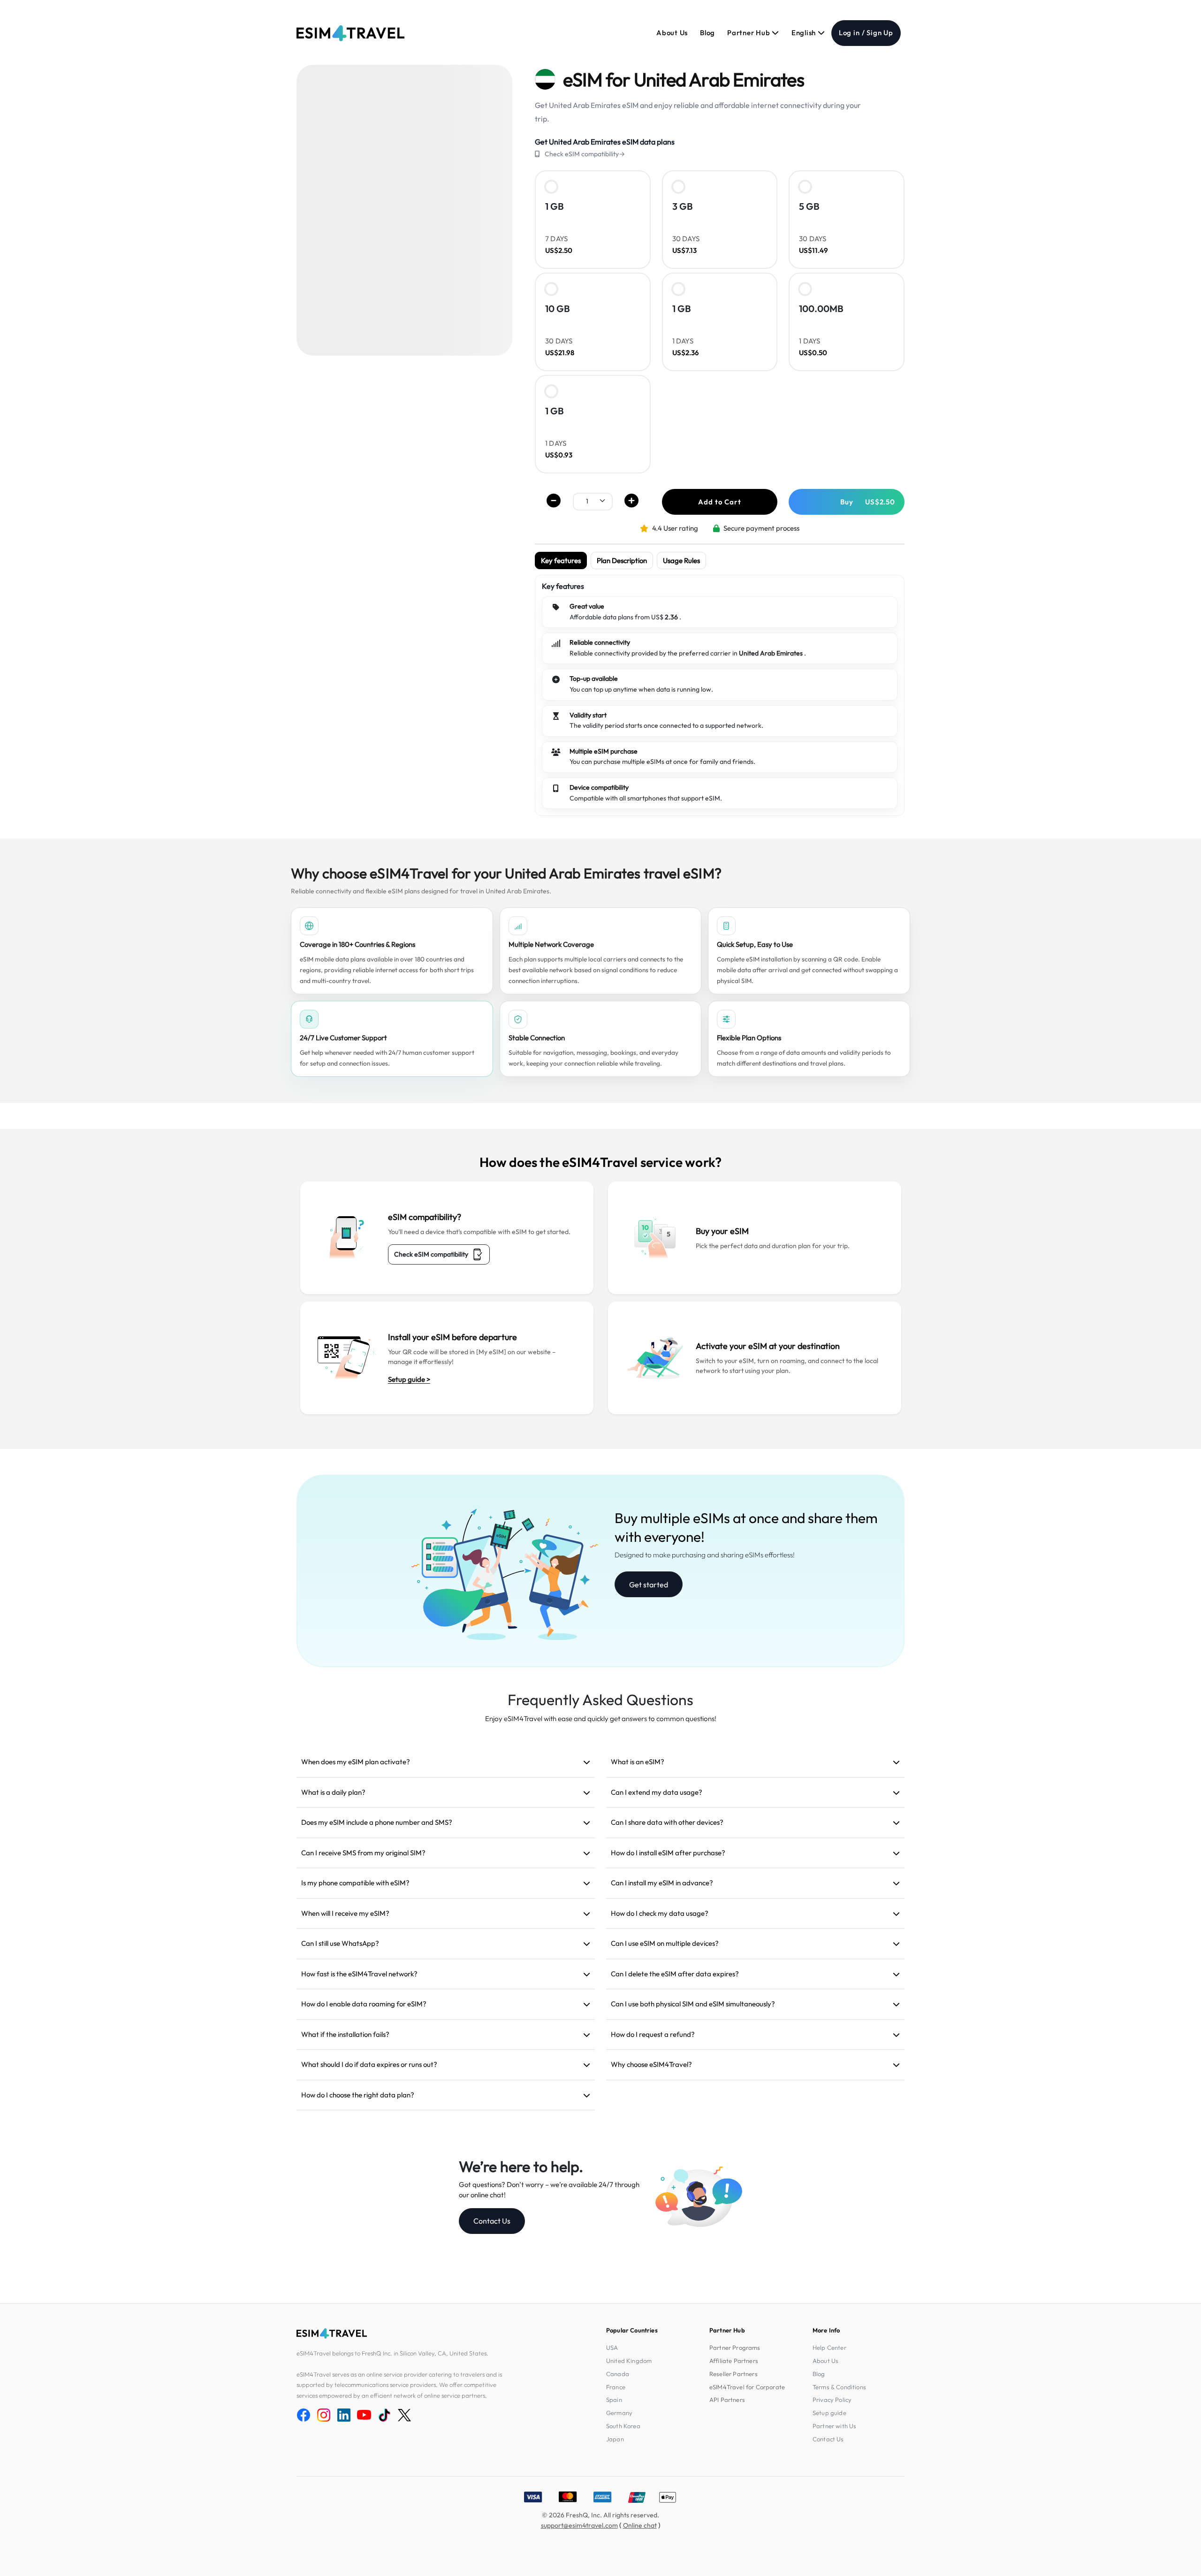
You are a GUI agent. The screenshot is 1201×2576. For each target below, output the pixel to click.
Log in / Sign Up (866, 33)
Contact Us (492, 2221)
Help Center (829, 2347)
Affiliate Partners (734, 2361)
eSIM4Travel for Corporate (747, 2387)
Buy (868, 502)
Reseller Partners (734, 2374)
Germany (619, 2413)
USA (612, 2347)
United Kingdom (629, 2361)
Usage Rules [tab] (681, 560)
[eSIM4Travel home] (350, 33)
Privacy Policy (832, 2400)
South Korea (623, 2426)
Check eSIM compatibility (431, 1254)
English (805, 33)
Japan (615, 2439)
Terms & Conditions (839, 2387)
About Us (672, 33)
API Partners (727, 2400)
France (616, 2387)
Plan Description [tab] (622, 560)
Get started (649, 1585)
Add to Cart (719, 502)
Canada (618, 2374)
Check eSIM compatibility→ (585, 154)
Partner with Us (834, 2426)
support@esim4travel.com (579, 2525)
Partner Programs (735, 2347)
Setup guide (829, 2413)
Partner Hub (749, 33)
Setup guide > (409, 1379)
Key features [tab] (561, 560)
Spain (614, 2400)
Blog (707, 33)
